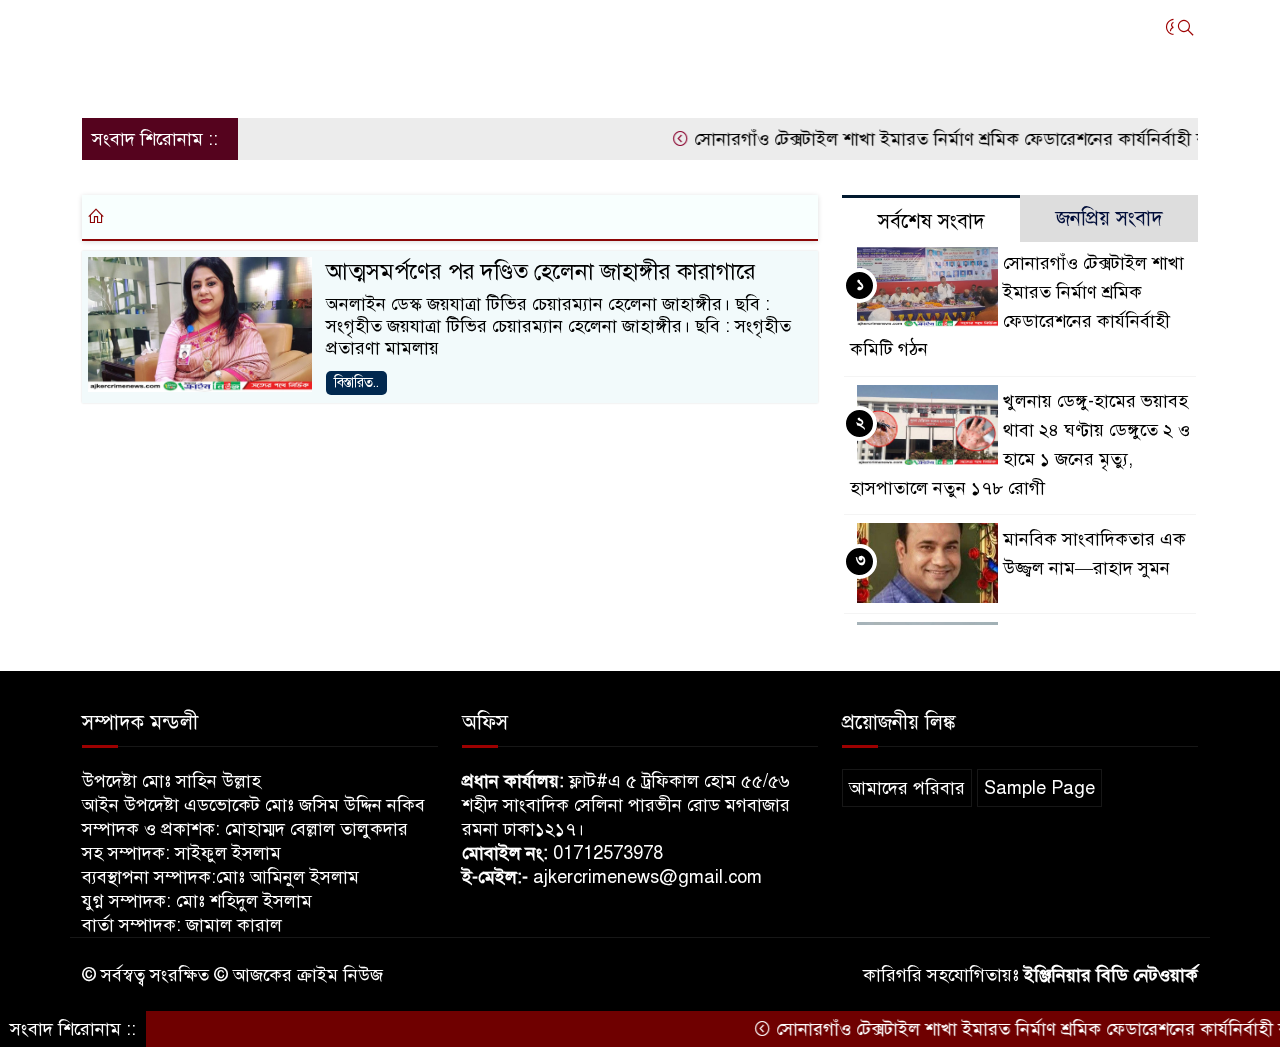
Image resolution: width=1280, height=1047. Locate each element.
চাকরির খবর (768, 27)
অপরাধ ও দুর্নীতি (467, 27)
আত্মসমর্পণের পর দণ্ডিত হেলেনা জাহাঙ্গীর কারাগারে (541, 271)
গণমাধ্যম (580, 27)
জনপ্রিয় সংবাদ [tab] (1109, 218)
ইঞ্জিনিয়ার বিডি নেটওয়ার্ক (1111, 975)
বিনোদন (966, 27)
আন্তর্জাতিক (262, 27)
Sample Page (1039, 788)
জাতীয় (176, 27)
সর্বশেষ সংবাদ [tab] (931, 221)
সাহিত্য (116, 81)
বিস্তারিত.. (356, 382)
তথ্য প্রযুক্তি (875, 27)
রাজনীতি (355, 27)
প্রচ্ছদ (110, 27)
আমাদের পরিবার (907, 788)
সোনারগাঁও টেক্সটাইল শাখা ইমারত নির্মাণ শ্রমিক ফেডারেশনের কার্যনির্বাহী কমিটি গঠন (963, 139)
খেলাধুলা (668, 27)
